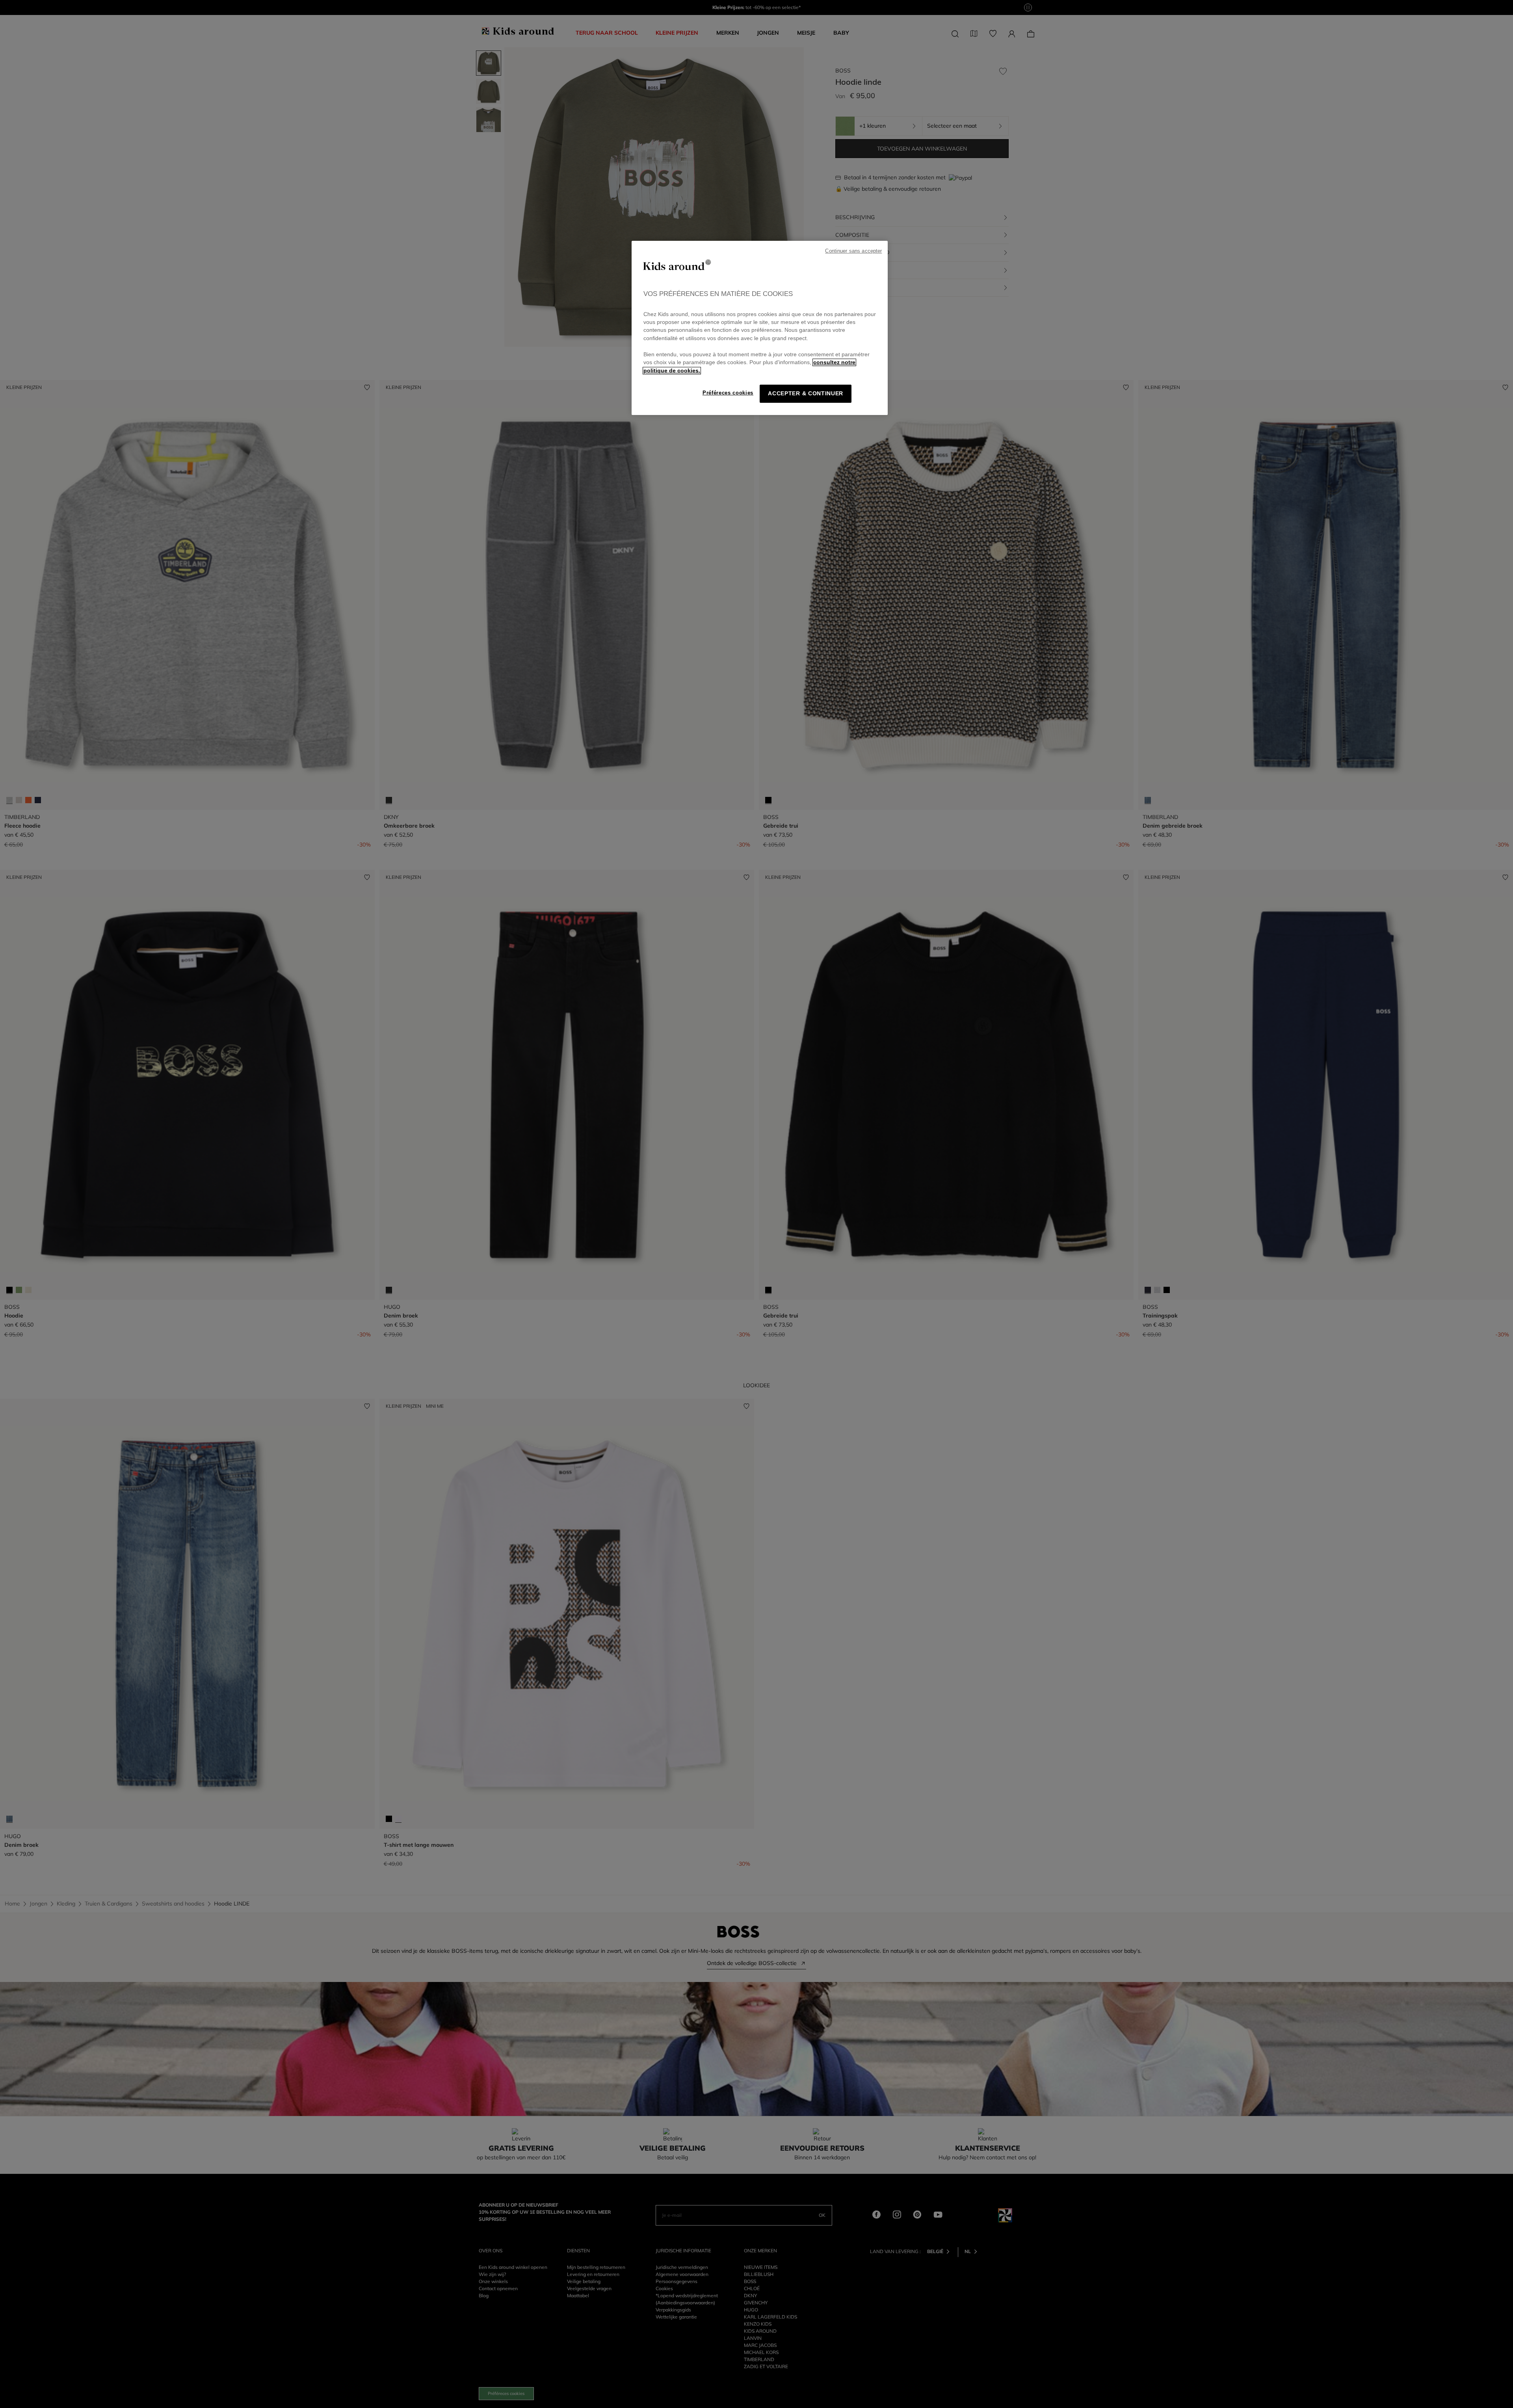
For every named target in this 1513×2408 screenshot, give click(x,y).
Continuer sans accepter (853, 251)
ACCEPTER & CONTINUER (806, 394)
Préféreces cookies (728, 393)
